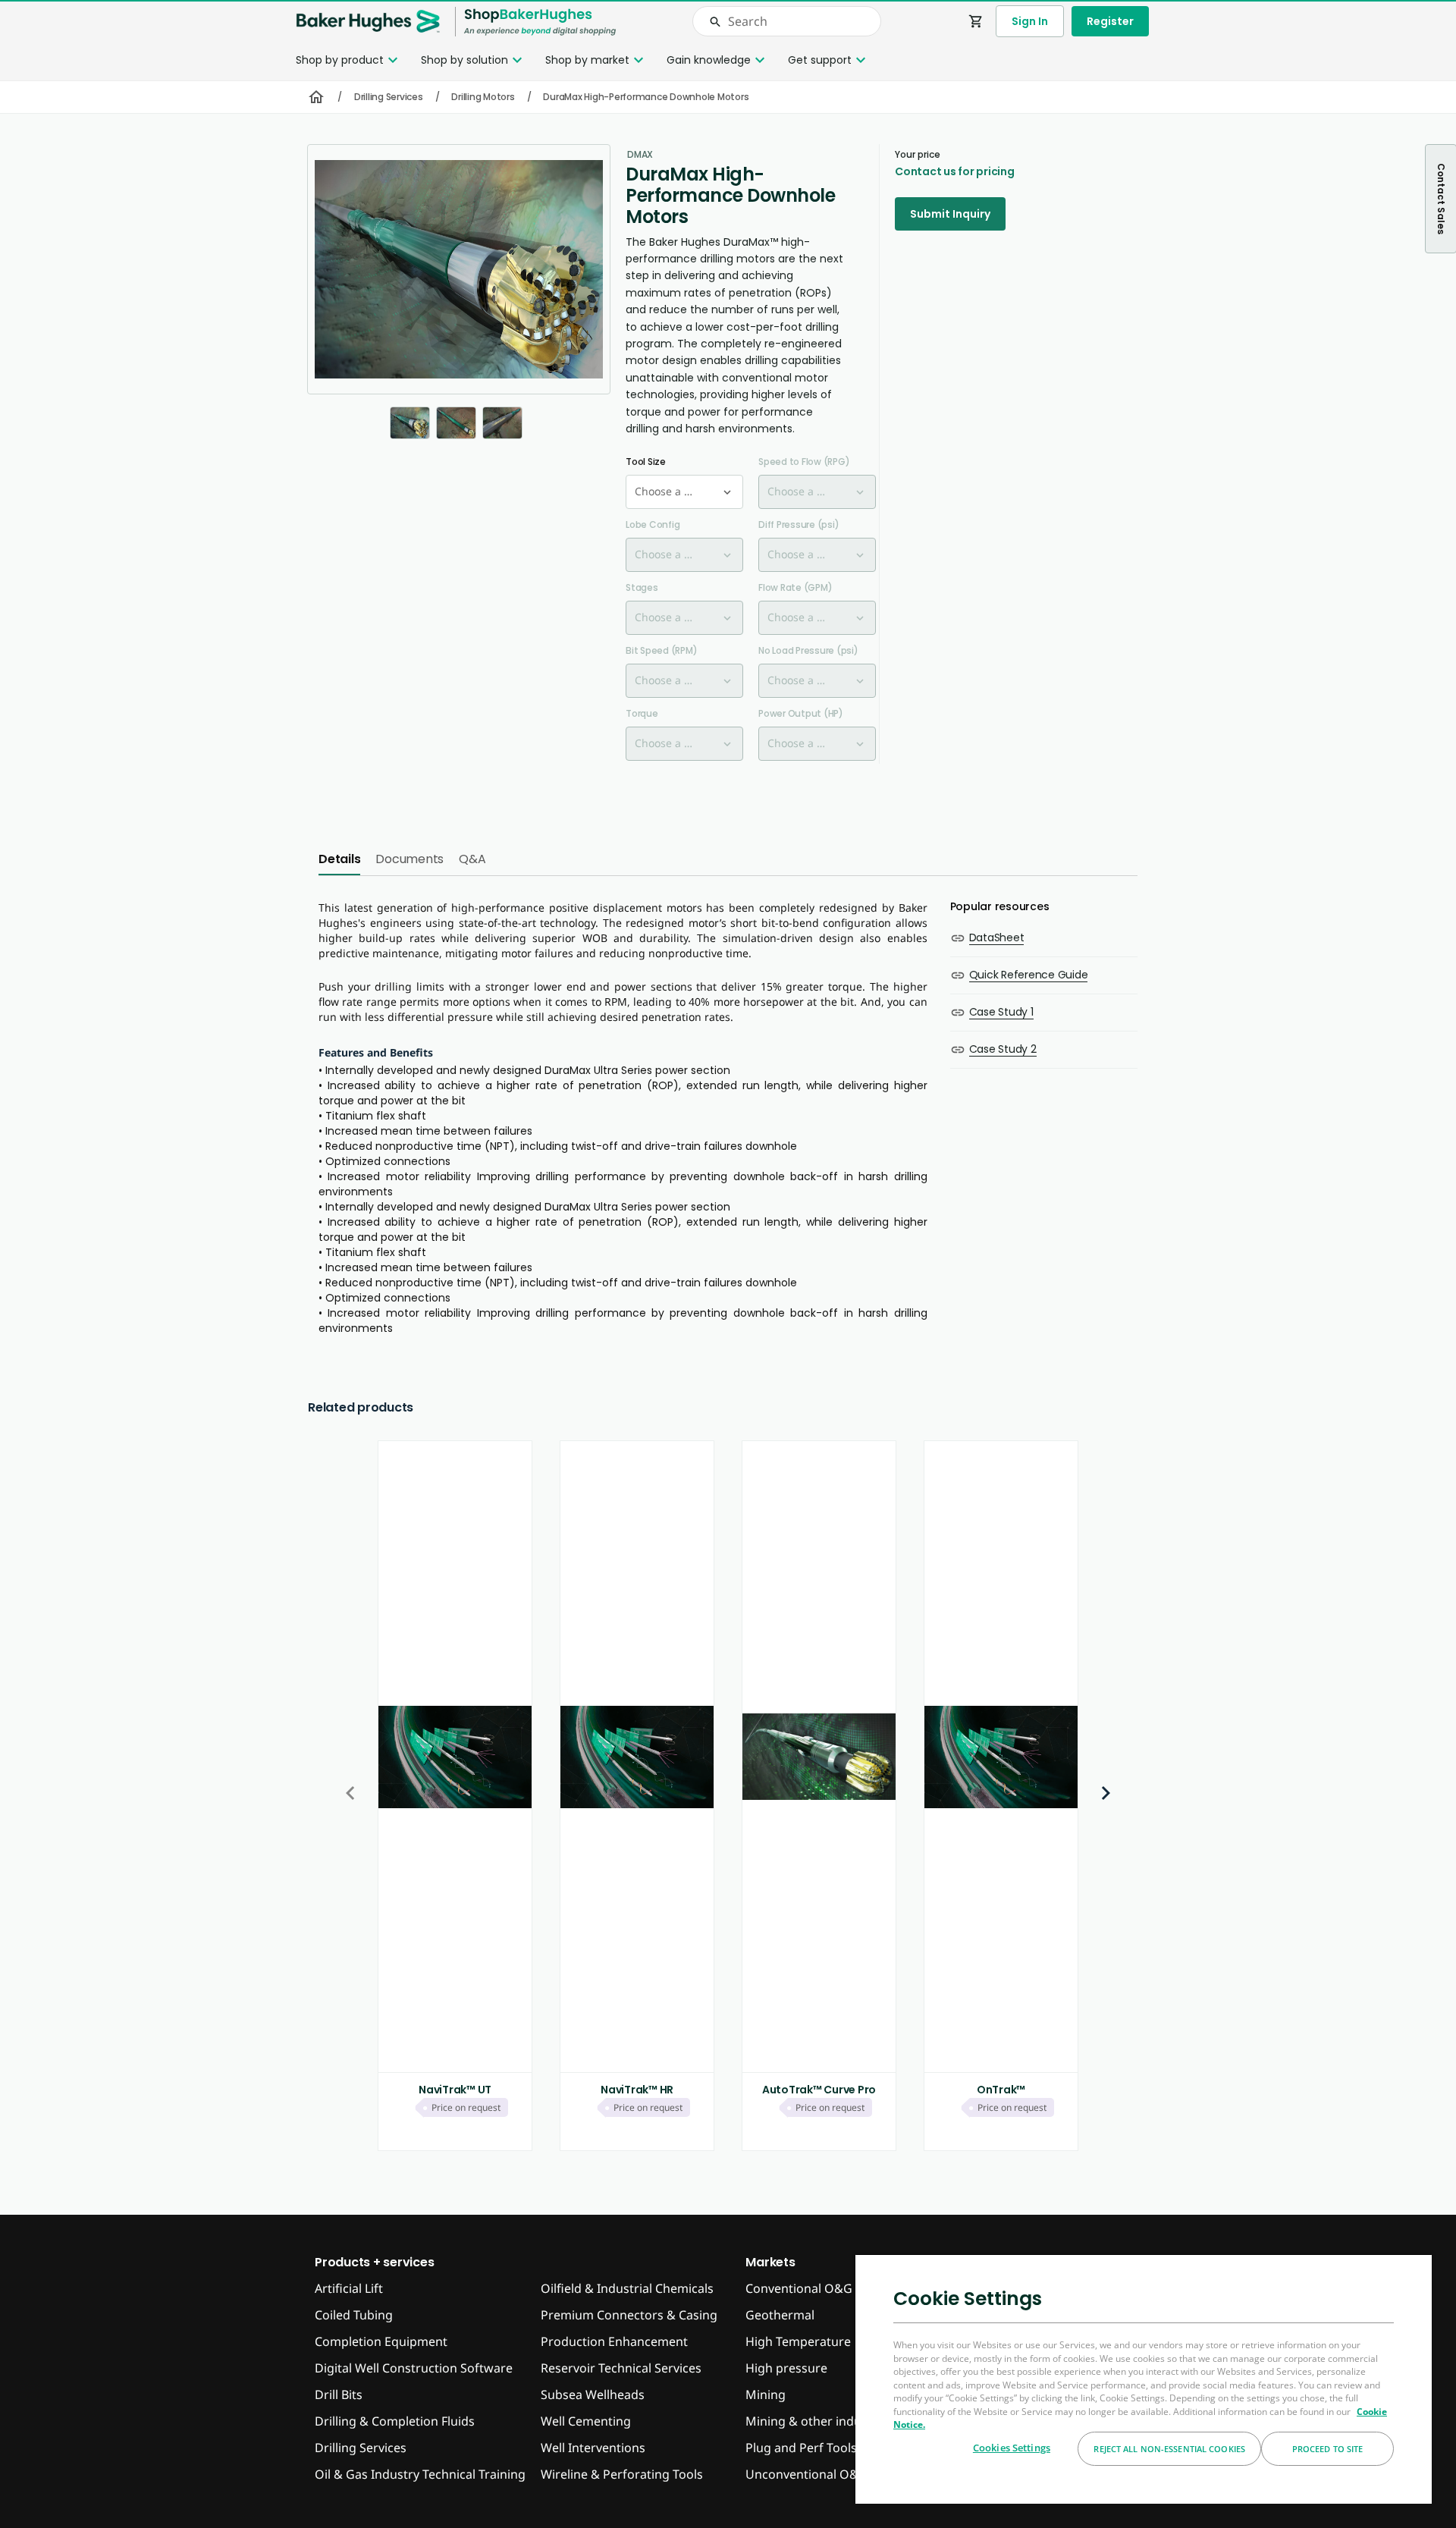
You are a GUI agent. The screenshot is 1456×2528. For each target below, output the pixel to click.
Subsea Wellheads (593, 2395)
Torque (642, 713)
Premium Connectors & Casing (629, 2315)
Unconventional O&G (806, 2474)
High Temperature (798, 2341)
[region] (1144, 2379)
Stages (642, 587)
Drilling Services (389, 97)
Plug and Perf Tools (801, 2448)
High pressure (786, 2368)
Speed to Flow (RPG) (804, 462)
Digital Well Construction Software (414, 2368)
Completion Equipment (381, 2341)
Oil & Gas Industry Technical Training (420, 2474)
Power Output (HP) (801, 713)
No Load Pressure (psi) (808, 650)
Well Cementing (586, 2421)
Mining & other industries (819, 2421)
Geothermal (780, 2315)
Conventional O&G (799, 2288)
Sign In (1030, 21)
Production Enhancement (614, 2341)
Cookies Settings (1012, 2448)
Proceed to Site (1328, 2449)
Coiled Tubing (354, 2315)
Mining (766, 2395)
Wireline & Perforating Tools (622, 2474)
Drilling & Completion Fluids (395, 2421)
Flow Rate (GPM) (795, 587)
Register (1110, 21)
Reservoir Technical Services (621, 2368)
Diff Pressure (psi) (799, 524)
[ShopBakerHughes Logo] (540, 22)
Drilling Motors (483, 97)
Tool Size (646, 462)
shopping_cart (976, 21)
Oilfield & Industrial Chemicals (627, 2288)
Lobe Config (653, 524)
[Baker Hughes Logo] (368, 22)
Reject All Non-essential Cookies (1169, 2449)
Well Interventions (593, 2448)
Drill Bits (339, 2395)
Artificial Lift (349, 2288)
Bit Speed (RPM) (661, 650)
